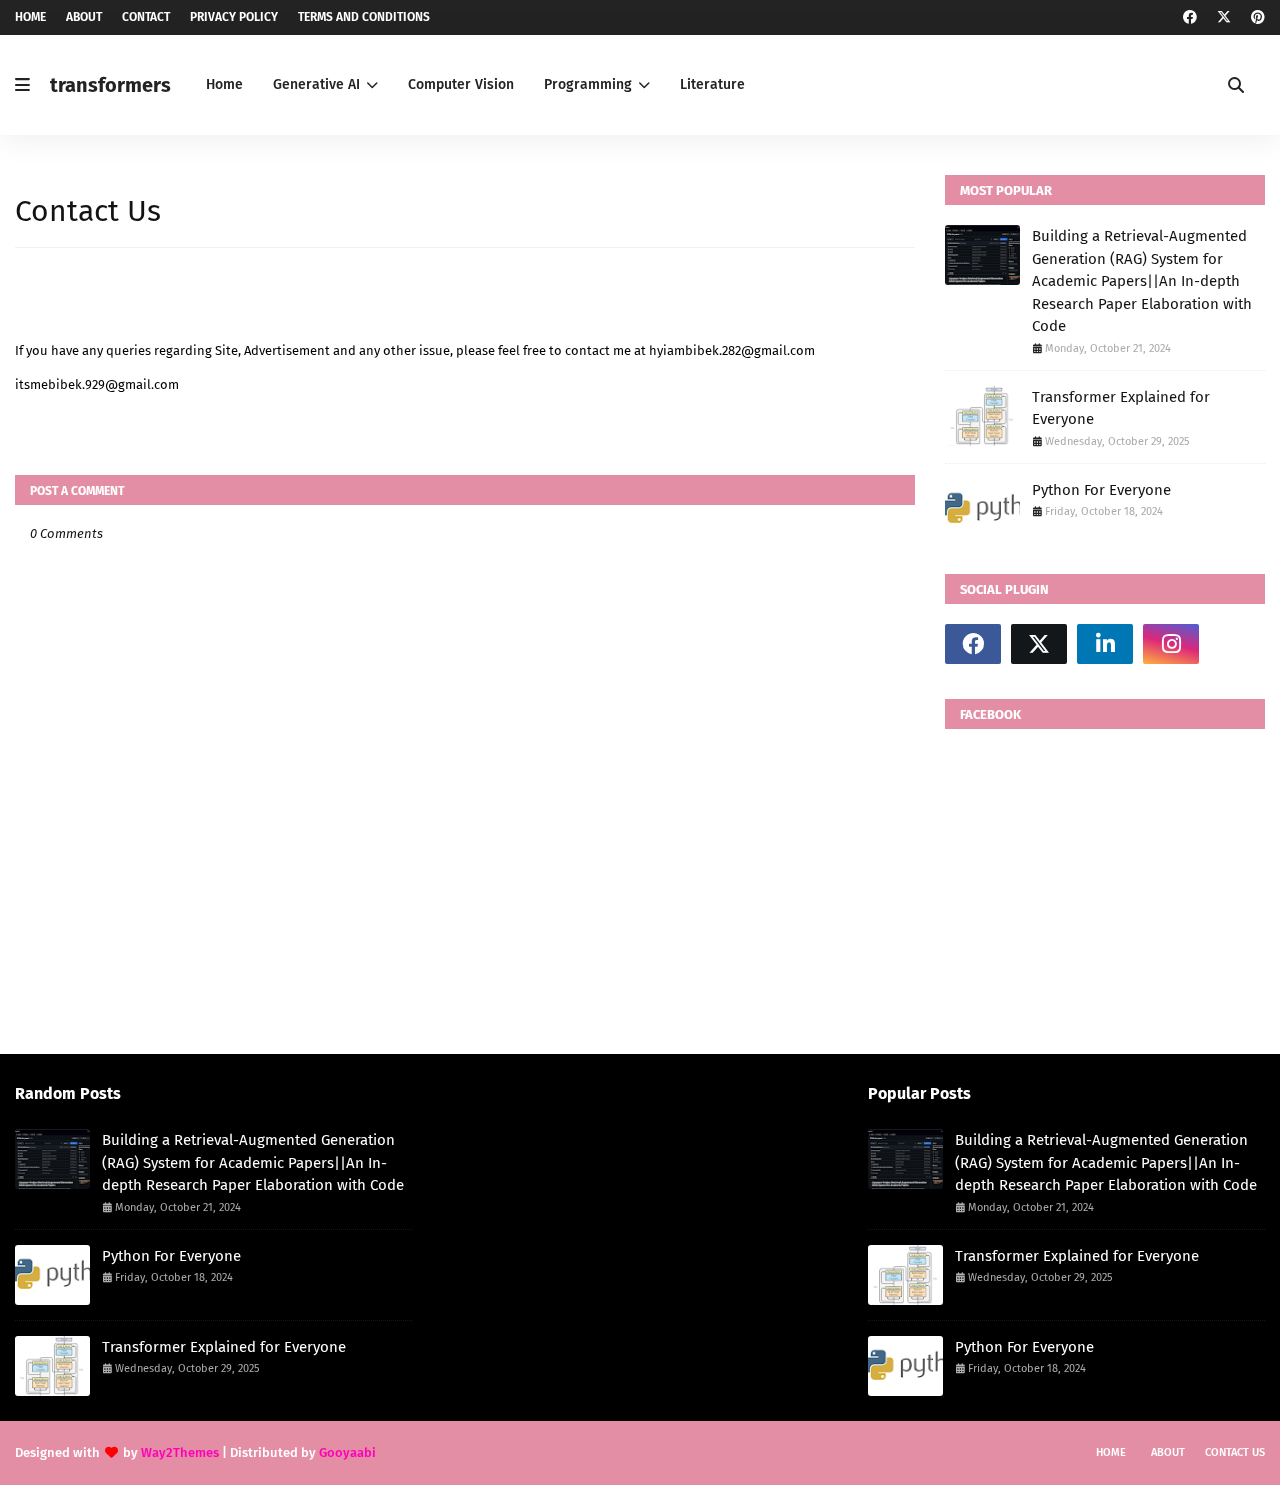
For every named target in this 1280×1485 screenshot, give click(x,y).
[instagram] (1171, 644)
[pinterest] (1255, 17)
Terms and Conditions (364, 17)
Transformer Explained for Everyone (1121, 408)
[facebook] (1190, 17)
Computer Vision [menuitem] (461, 84)
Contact (146, 17)
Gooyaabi (347, 1452)
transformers (110, 85)
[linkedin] (1105, 644)
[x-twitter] (1224, 17)
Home (30, 17)
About (84, 17)
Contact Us (1235, 1452)
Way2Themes (180, 1452)
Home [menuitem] (224, 84)
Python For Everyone (1101, 490)
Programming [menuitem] (588, 84)
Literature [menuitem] (712, 84)
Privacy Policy (234, 17)
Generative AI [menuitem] (316, 84)
